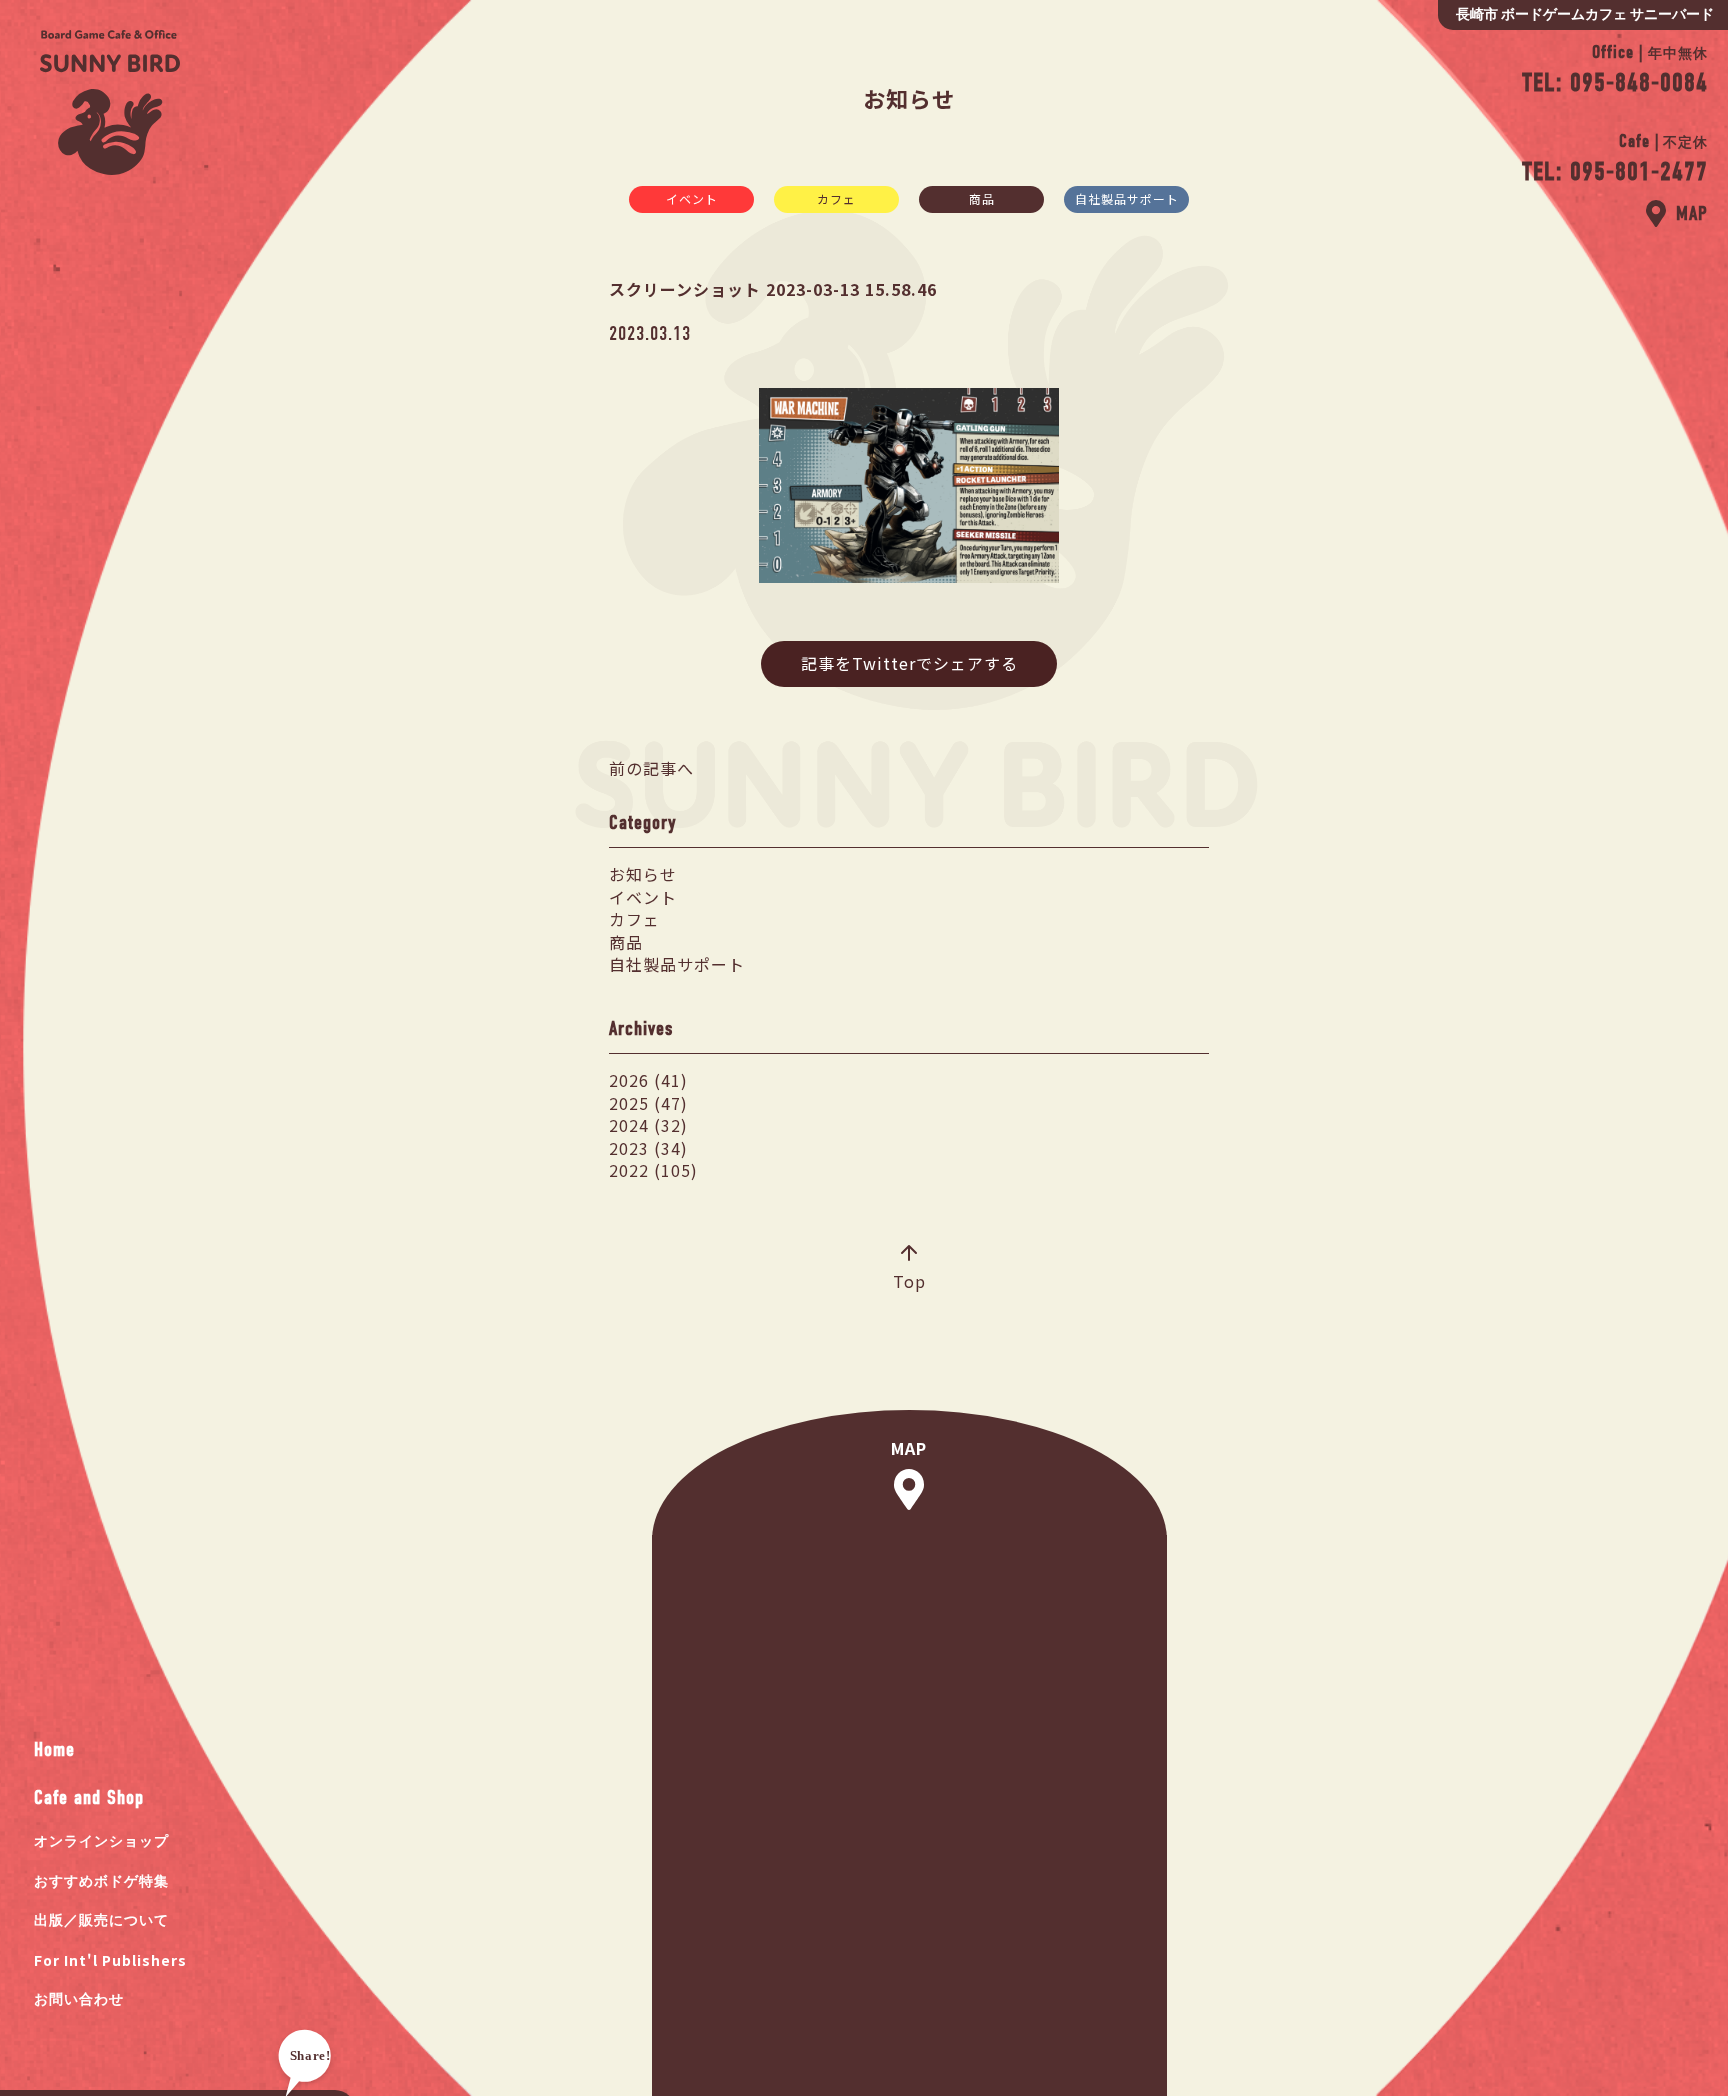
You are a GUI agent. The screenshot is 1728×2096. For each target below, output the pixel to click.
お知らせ (643, 874)
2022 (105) (653, 1170)
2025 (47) (648, 1103)
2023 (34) (648, 1148)
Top (909, 1280)
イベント (692, 198)
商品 (982, 198)
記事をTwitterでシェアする (909, 663)
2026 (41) (648, 1080)
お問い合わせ (79, 1999)
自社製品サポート (1127, 198)
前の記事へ (651, 768)
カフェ (836, 198)
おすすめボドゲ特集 (101, 1881)
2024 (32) (648, 1125)
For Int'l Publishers (110, 1960)
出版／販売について (101, 1920)
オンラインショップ (101, 1841)
